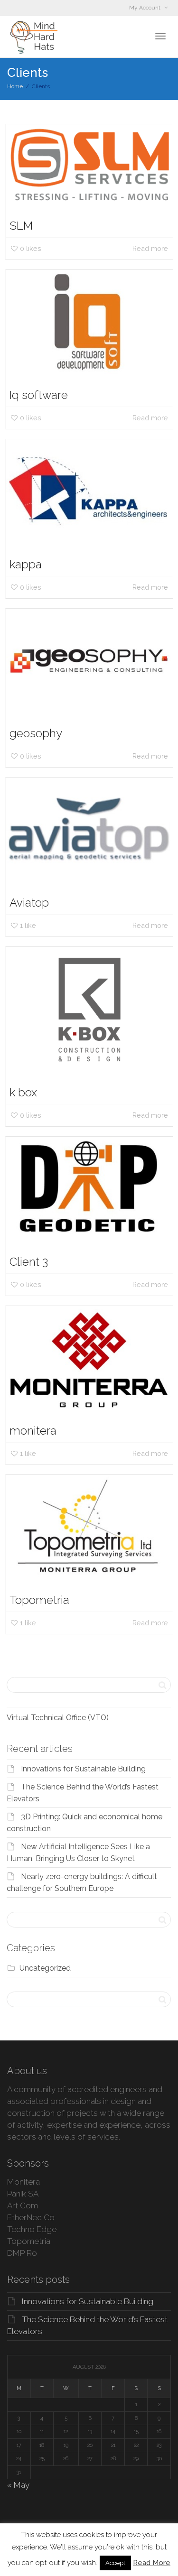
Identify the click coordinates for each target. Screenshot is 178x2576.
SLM (21, 226)
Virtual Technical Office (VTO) (58, 1718)
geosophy (36, 733)
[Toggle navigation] (160, 36)
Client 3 (29, 1262)
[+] (89, 165)
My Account (145, 8)
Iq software (39, 395)
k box (23, 1092)
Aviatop (29, 903)
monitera (33, 1431)
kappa (26, 564)
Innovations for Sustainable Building (83, 1769)
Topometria (39, 1600)
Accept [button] (115, 2563)
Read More (152, 2563)
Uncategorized (45, 1968)
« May (18, 2485)
